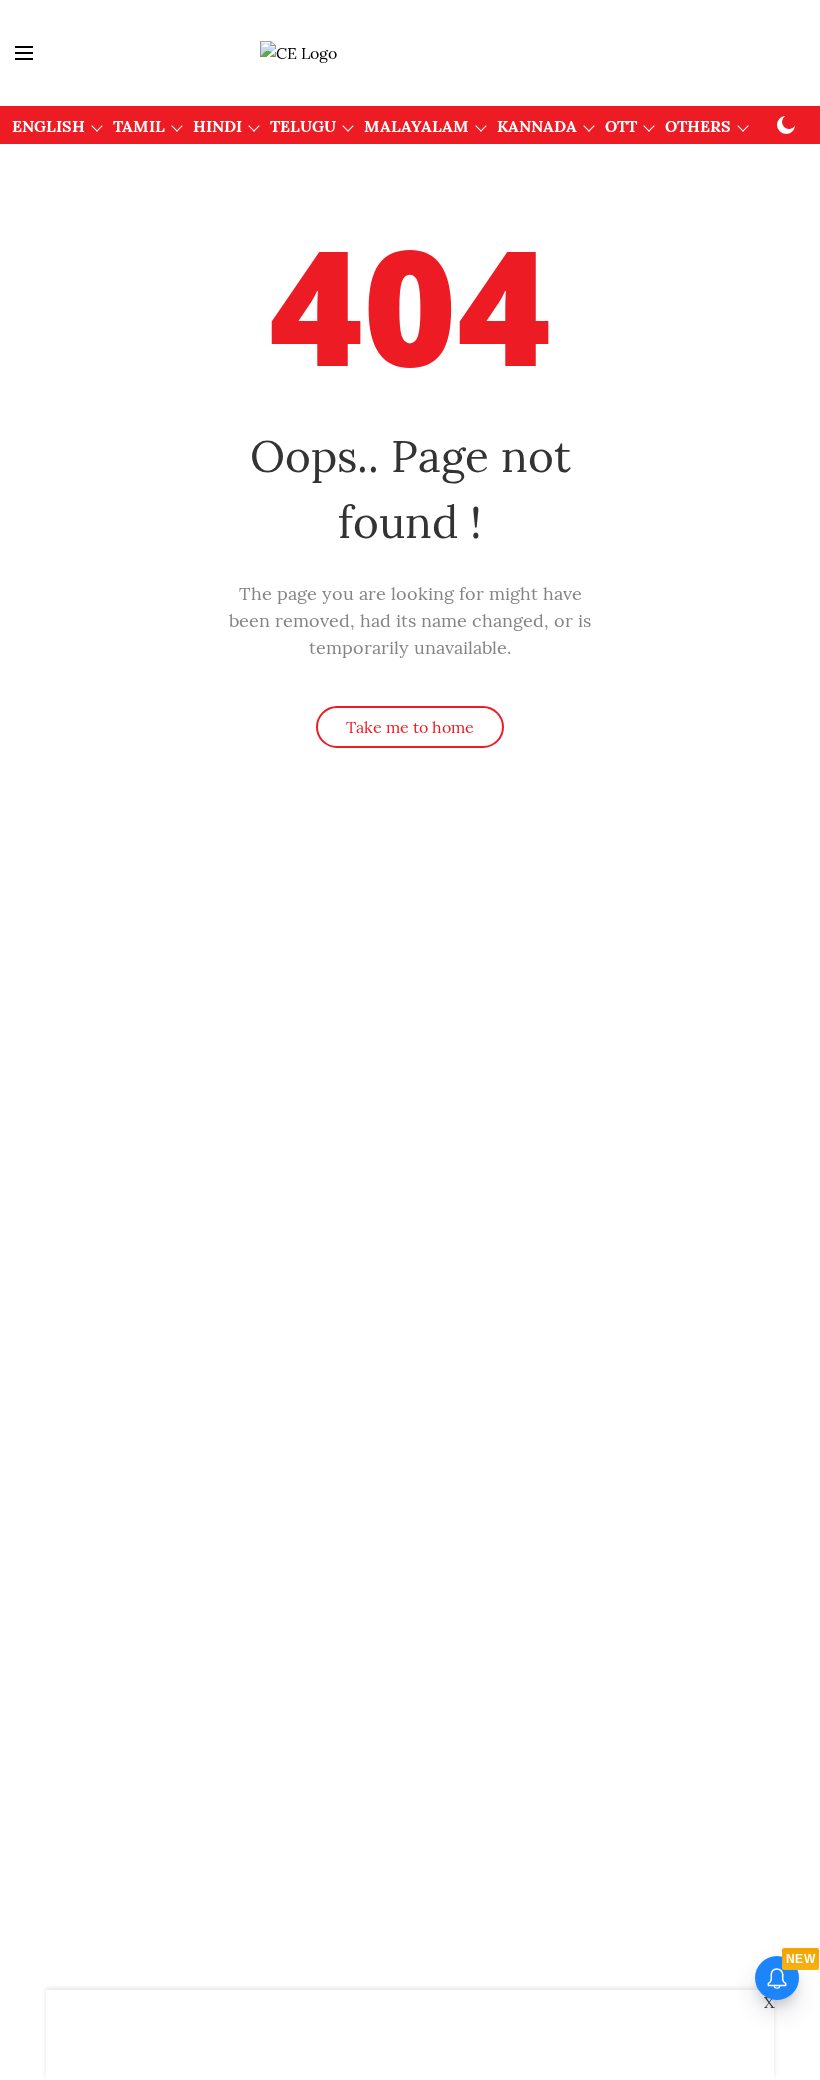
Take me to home (410, 727)
